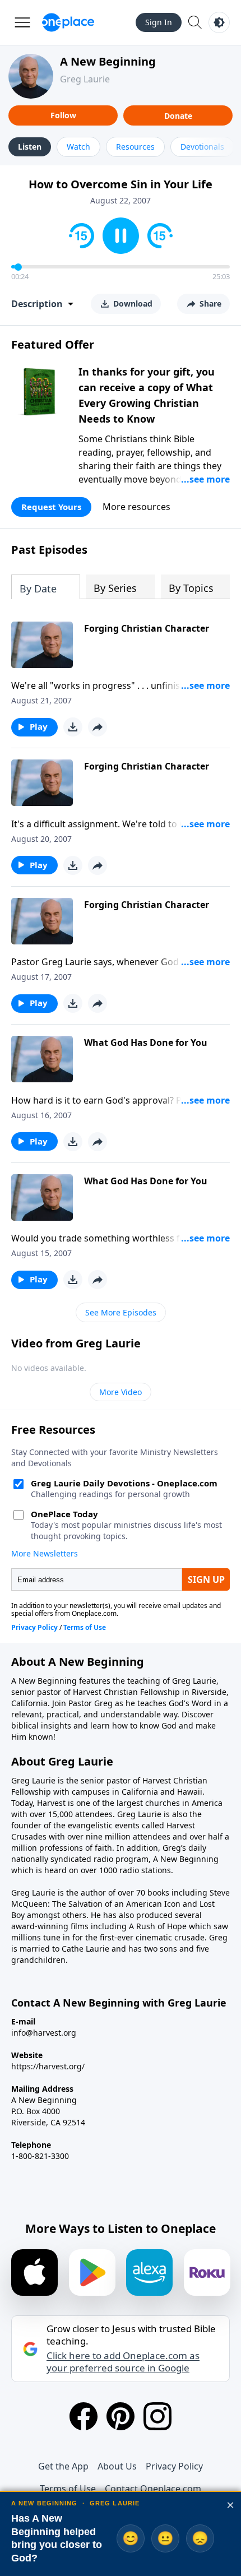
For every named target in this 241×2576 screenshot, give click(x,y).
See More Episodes (121, 1312)
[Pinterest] (121, 2416)
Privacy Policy (174, 2466)
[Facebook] (84, 2416)
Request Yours (51, 507)
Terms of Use (68, 2489)
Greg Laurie (85, 79)
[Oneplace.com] (68, 22)
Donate (178, 116)
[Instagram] (157, 2416)
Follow (63, 115)
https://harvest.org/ (48, 2066)
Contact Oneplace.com (153, 2489)
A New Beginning (108, 61)
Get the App (63, 2466)
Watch (78, 147)
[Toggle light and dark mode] (219, 22)
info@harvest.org (44, 2033)
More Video (121, 1392)
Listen (30, 147)
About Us (117, 2466)
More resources (136, 507)
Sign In (159, 22)
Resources (135, 147)
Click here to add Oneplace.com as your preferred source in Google (123, 2362)
